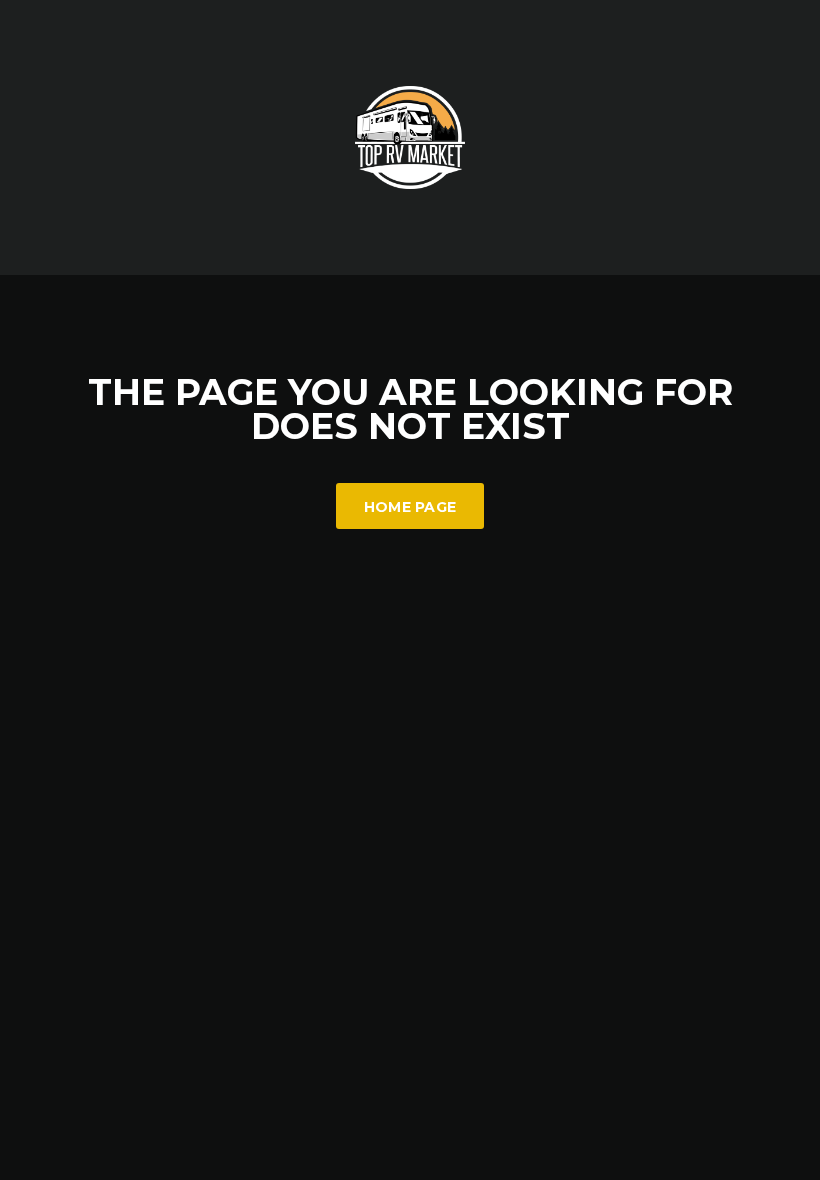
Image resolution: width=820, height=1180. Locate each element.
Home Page (410, 507)
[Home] (410, 135)
